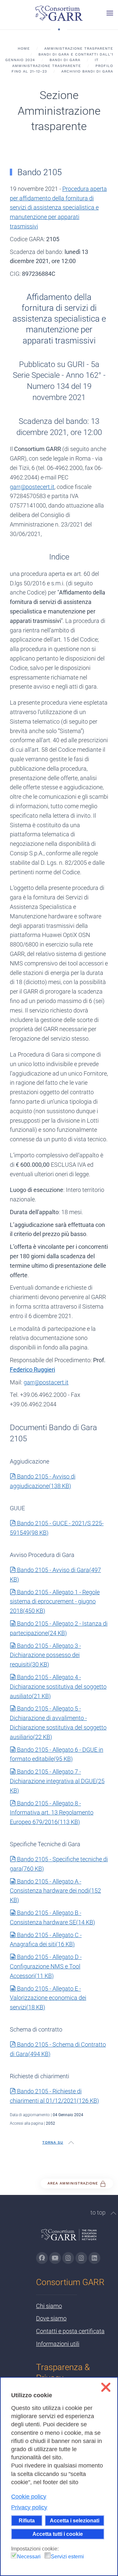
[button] (110, 13)
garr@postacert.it (46, 1382)
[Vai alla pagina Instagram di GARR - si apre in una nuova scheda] (68, 2258)
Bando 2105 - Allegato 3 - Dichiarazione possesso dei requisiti (45, 1655)
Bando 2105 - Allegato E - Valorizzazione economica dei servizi (48, 1998)
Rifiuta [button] (27, 2520)
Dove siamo (51, 2318)
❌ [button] (106, 2387)
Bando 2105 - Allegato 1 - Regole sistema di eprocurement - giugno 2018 (55, 1602)
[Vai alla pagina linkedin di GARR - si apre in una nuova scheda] (94, 2258)
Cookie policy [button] (29, 2497)
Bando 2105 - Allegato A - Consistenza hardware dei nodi (55, 1891)
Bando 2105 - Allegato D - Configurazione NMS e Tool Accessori (46, 1966)
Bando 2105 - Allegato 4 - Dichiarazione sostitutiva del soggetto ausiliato (58, 1687)
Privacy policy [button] (29, 2507)
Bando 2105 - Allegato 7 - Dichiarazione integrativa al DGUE (57, 1781)
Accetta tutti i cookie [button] (58, 2534)
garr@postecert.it (32, 487)
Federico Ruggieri (32, 1370)
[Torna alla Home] (59, 13)
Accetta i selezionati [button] (75, 2520)
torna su (53, 2142)
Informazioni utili (58, 2344)
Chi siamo (49, 2306)
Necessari (29, 2557)
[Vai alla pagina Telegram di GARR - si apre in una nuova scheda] (81, 2258)
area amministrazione (74, 2183)
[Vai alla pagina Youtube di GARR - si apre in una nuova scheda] (55, 2258)
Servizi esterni (67, 2557)
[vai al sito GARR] (69, 2238)
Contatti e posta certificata (70, 2331)
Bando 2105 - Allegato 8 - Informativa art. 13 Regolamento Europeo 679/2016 (52, 1813)
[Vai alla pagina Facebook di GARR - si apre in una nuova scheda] (42, 2258)
